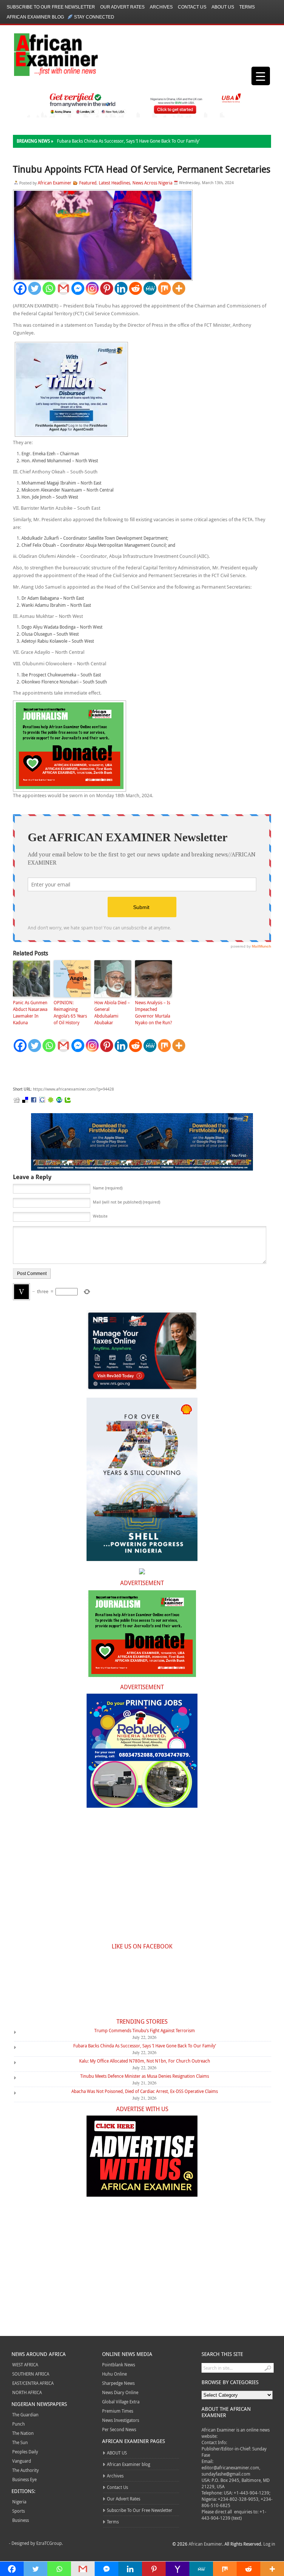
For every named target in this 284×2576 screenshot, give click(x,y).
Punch (18, 2424)
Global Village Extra (121, 2402)
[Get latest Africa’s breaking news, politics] (47, 54)
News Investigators (121, 2420)
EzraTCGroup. (50, 2543)
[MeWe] (150, 288)
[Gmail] (63, 288)
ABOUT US (223, 7)
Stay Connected (94, 17)
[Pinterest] (107, 288)
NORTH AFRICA (27, 2392)
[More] (179, 288)
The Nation (23, 2433)
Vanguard (22, 2461)
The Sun (20, 2442)
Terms (247, 7)
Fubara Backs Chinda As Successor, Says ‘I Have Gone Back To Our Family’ (128, 141)
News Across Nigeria (152, 183)
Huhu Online (114, 2374)
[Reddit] (136, 288)
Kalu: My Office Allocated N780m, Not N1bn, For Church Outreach (145, 2061)
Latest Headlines (114, 183)
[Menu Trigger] (261, 76)
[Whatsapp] (49, 288)
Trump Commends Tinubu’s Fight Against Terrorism (145, 2030)
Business (21, 2520)
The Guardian (25, 2414)
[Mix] (164, 288)
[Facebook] (20, 288)
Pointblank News (119, 2364)
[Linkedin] (121, 288)
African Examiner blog (35, 17)
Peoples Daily (25, 2452)
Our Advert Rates (122, 7)
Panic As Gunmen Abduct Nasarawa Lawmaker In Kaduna (30, 1012)
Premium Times (118, 2411)
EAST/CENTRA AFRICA (33, 2383)
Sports (18, 2511)
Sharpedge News (118, 2383)
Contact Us (192, 7)
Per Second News (119, 2429)
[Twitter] (35, 288)
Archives (161, 7)
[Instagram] (92, 288)
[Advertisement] (124, 1069)
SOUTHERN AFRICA (31, 2374)
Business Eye (24, 2479)
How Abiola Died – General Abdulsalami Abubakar (112, 1012)
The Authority (26, 2470)
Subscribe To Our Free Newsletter (51, 7)
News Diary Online (120, 2392)
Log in (269, 2544)
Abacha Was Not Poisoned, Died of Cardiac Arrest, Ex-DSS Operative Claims (145, 2091)
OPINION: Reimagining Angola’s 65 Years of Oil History (70, 1012)
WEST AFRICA (25, 2364)
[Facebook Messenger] (78, 288)
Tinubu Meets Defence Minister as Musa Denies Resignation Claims (145, 2076)
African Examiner (55, 183)
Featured (88, 183)
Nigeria (19, 2502)
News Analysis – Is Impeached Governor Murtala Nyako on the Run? (153, 1012)
